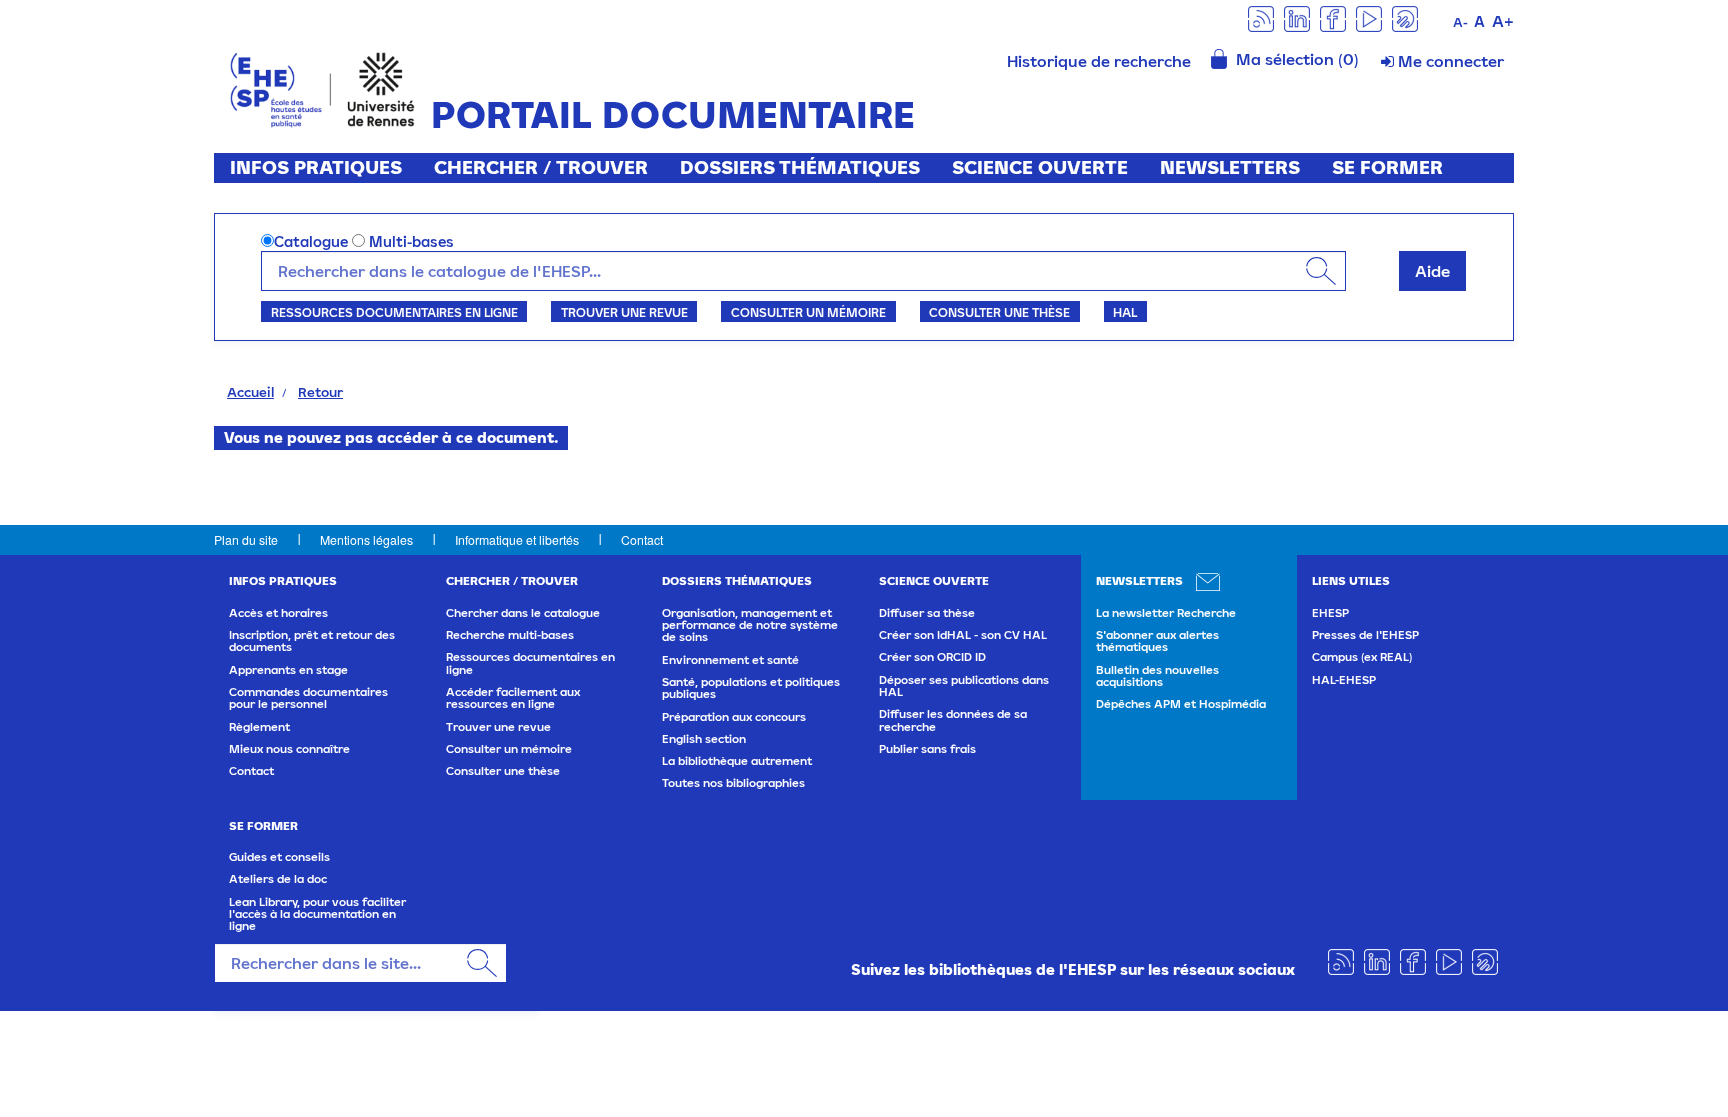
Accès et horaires (278, 613)
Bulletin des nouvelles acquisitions (1157, 676)
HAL (1125, 312)
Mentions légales (366, 539)
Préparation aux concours (734, 717)
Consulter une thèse (999, 312)
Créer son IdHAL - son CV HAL (963, 635)
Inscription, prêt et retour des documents (312, 641)
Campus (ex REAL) (1362, 657)
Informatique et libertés (517, 539)
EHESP (1330, 613)
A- (1460, 22)
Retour (320, 392)
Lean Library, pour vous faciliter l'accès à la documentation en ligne (317, 914)
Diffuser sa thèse (927, 613)
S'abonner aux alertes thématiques (1157, 641)
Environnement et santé (730, 660)
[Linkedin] (1297, 17)
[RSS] (1261, 17)
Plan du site (246, 539)
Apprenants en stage (288, 670)
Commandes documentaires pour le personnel (308, 698)
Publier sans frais (927, 749)
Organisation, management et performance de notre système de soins (750, 625)
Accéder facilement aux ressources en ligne (513, 698)
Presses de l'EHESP (1365, 635)
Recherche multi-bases (510, 635)
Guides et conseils (279, 857)
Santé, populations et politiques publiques (751, 688)
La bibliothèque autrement (737, 761)
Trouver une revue (624, 312)
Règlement (259, 727)
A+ (1503, 21)
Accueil (250, 392)
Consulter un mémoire (808, 312)
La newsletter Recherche (1166, 613)
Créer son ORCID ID (932, 657)
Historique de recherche (1099, 61)
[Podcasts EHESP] (1405, 17)
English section (704, 739)
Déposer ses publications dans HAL (964, 686)
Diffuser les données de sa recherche (953, 720)
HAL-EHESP (1344, 680)
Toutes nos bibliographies (733, 783)
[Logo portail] (322, 87)
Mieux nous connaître (289, 749)
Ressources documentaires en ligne (394, 312)
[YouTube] (1369, 17)
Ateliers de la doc (278, 879)
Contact (642, 539)
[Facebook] (1333, 17)
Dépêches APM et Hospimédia (1181, 704)
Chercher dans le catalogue (523, 613)
